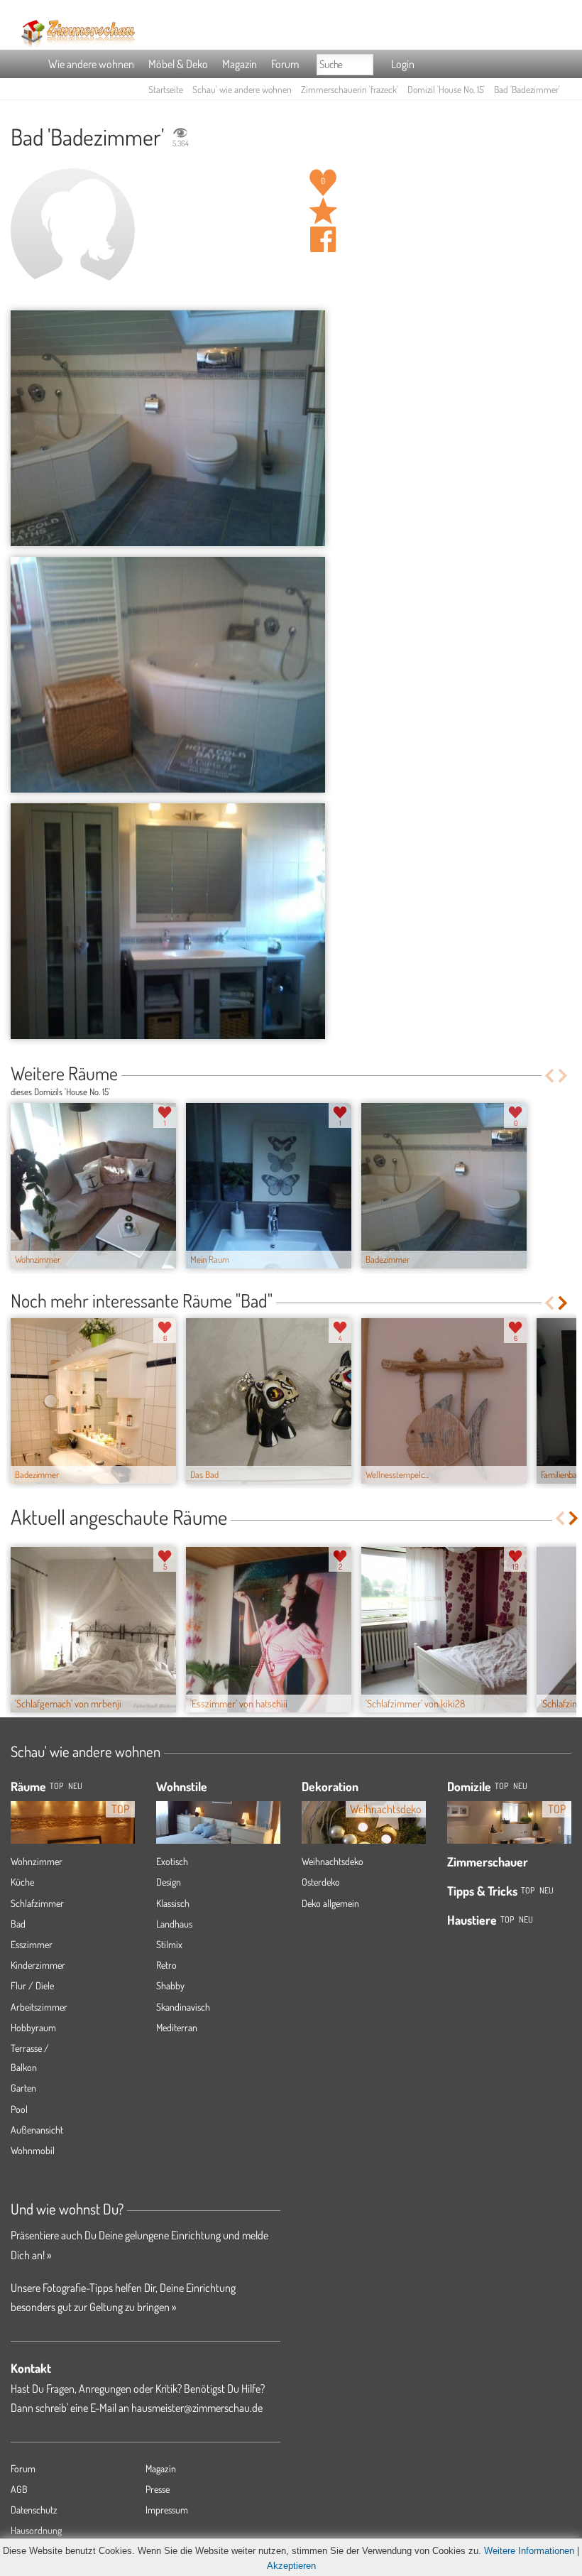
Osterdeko (321, 1882)
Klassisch (173, 1903)
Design (169, 1882)
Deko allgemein (330, 1903)
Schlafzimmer (37, 1903)
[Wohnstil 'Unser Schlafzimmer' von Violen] (218, 1827)
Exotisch (172, 1861)
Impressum (167, 2510)
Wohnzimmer (37, 1861)
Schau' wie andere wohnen (242, 89)
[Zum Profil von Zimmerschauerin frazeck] (73, 230)
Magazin (240, 64)
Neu (520, 1786)
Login (403, 64)
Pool (19, 2109)
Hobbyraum (33, 2027)
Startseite (166, 89)
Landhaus (174, 1924)
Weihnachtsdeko (333, 1861)
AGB (19, 2489)
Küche (22, 1882)
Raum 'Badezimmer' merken (323, 211)
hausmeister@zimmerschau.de (197, 2408)
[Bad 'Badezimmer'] (168, 428)
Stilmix (169, 1944)
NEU (75, 1786)
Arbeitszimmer (39, 2007)
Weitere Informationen (529, 2551)
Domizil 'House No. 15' (446, 89)
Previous (549, 1076)
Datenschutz (34, 2510)
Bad (18, 1924)
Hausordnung (36, 2530)
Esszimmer (32, 1944)
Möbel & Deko (178, 64)
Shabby (170, 1985)
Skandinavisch (183, 2007)
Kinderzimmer (38, 1965)
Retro (166, 1965)
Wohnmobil (33, 2150)
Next (564, 1076)
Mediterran (177, 2027)
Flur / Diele (32, 1985)
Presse (158, 2489)
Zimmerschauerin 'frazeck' (350, 89)
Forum (285, 64)
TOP (56, 1786)
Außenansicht (37, 2130)
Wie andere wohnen (91, 64)
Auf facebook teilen (323, 239)
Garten (23, 2088)
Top (501, 1786)
